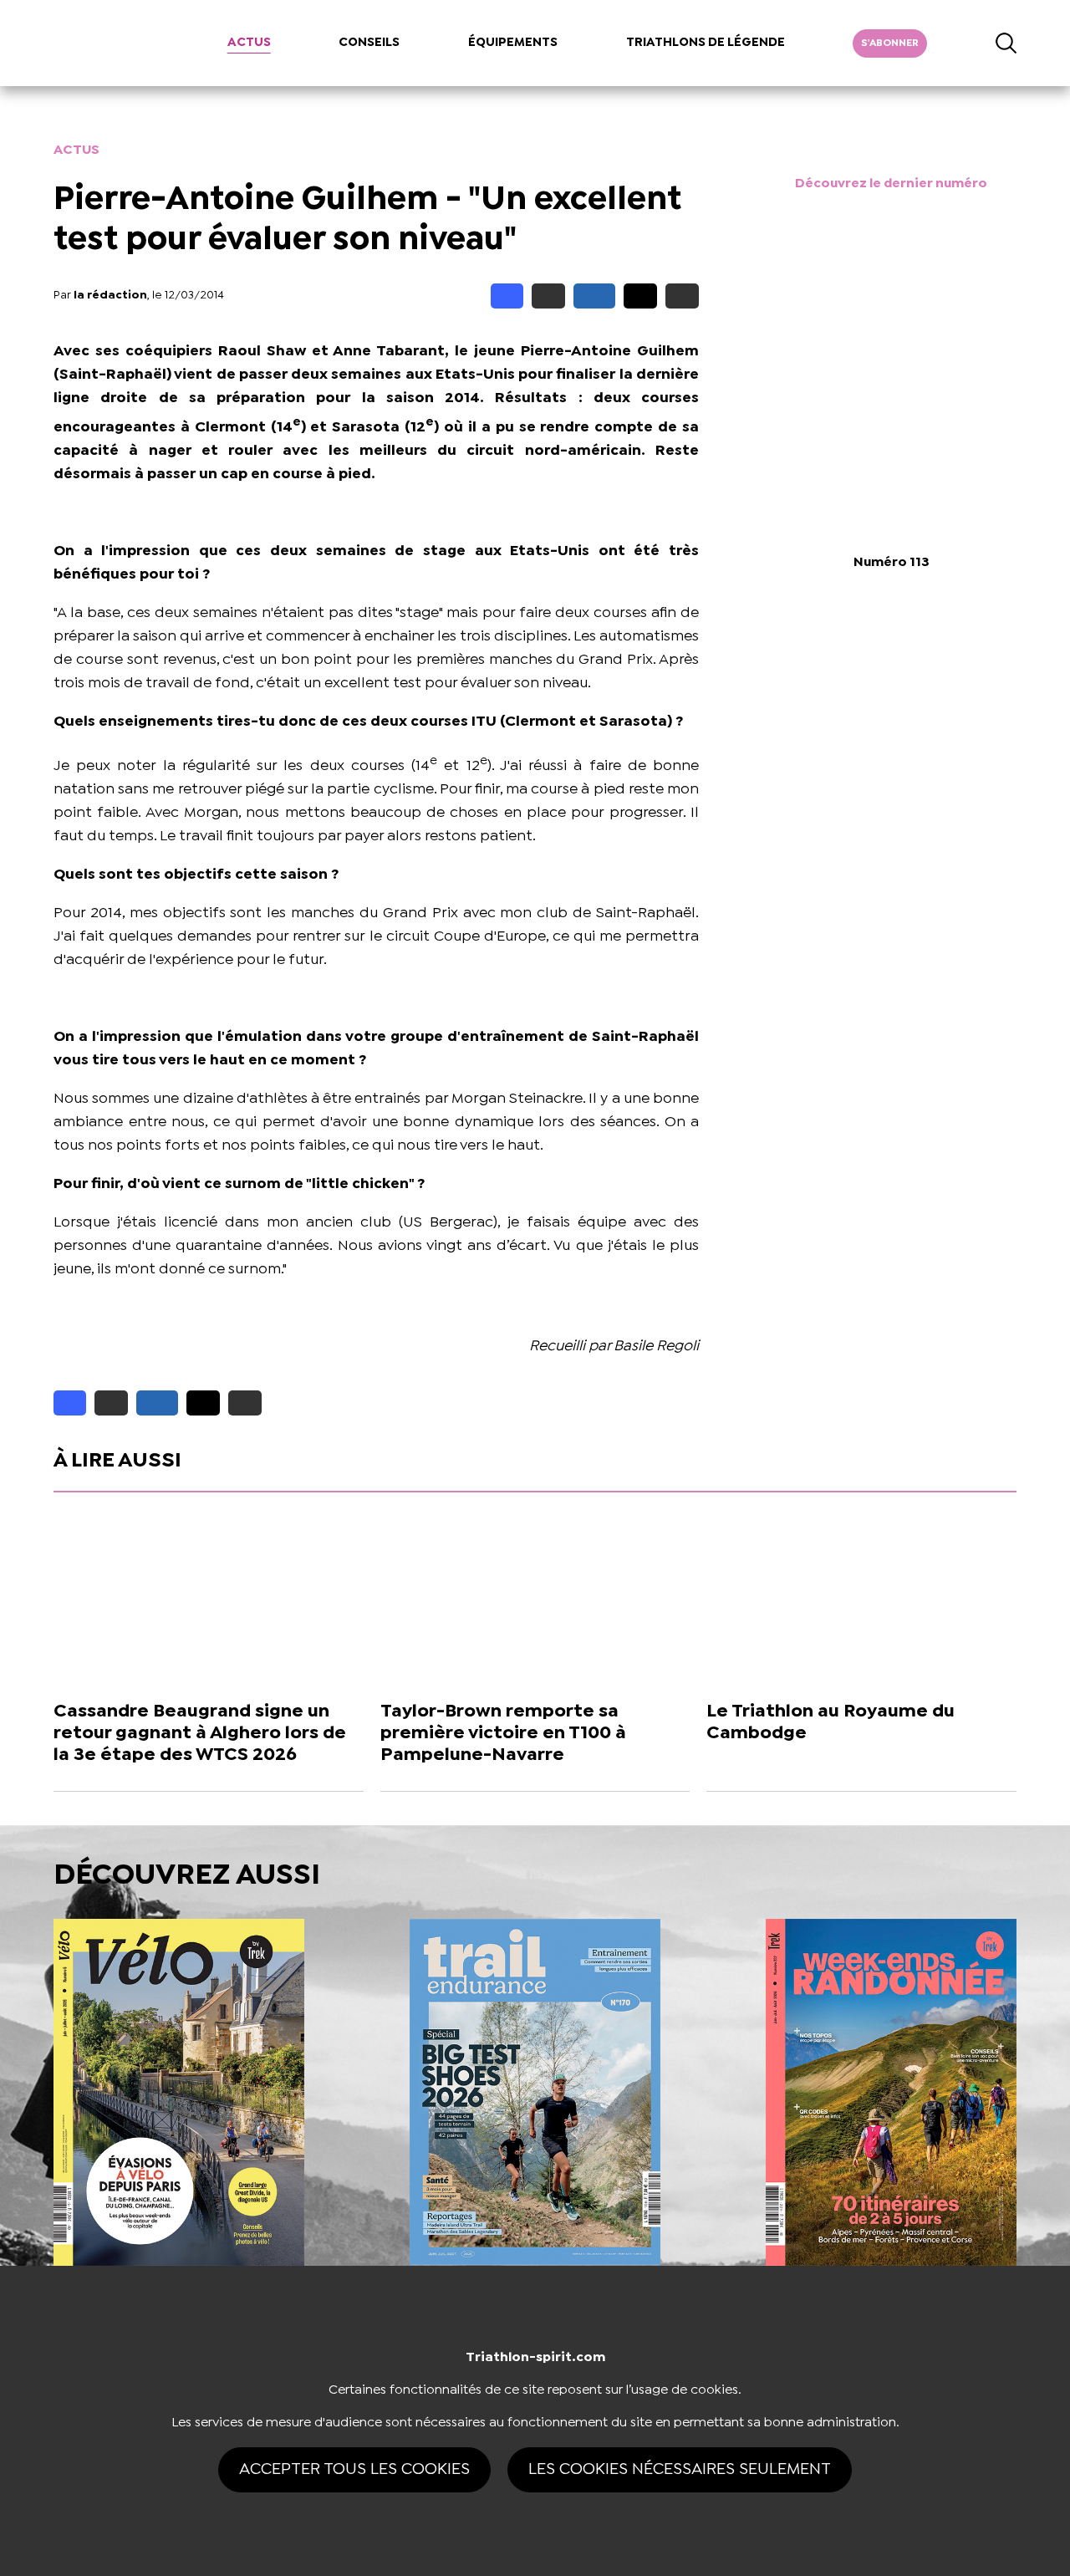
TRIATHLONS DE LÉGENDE (706, 43)
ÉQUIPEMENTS (513, 43)
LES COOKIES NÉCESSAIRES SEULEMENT (680, 2469)
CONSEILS (369, 43)
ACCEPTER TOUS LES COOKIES (354, 2469)
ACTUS (249, 43)
